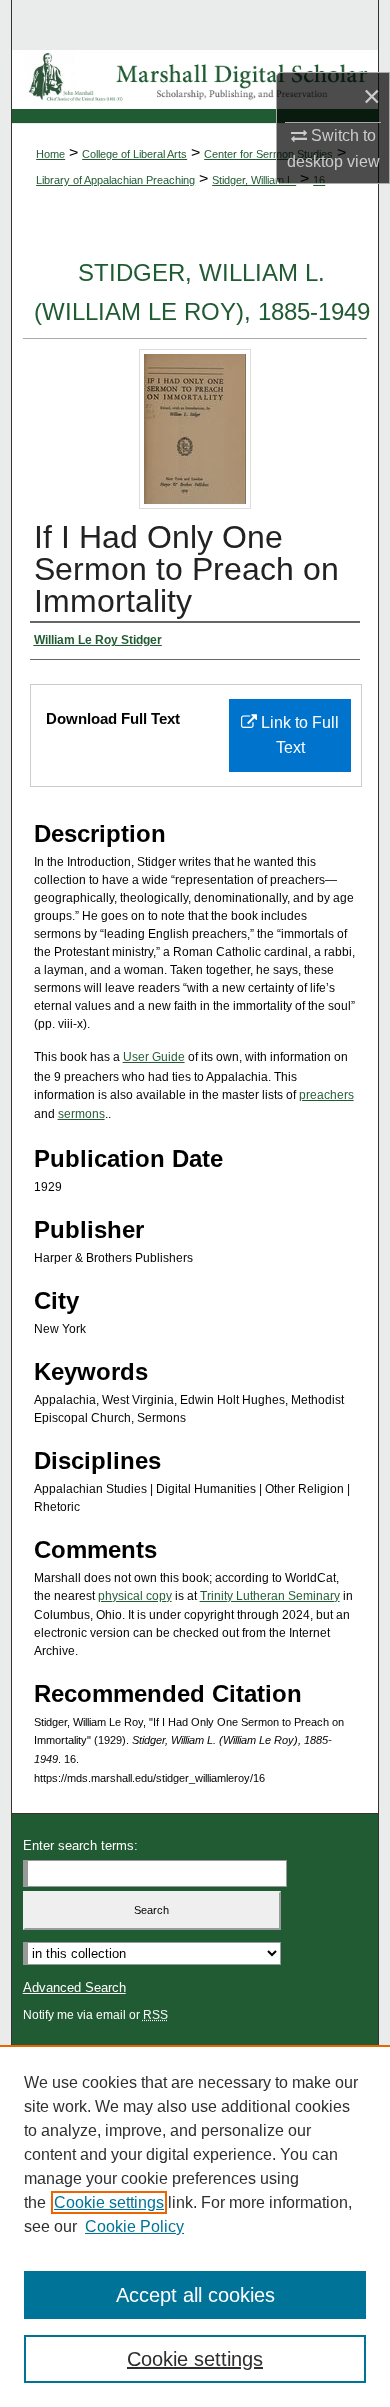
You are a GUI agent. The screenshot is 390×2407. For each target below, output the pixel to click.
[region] (195, 2226)
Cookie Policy (134, 2226)
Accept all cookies (195, 2295)
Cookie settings (109, 2202)
